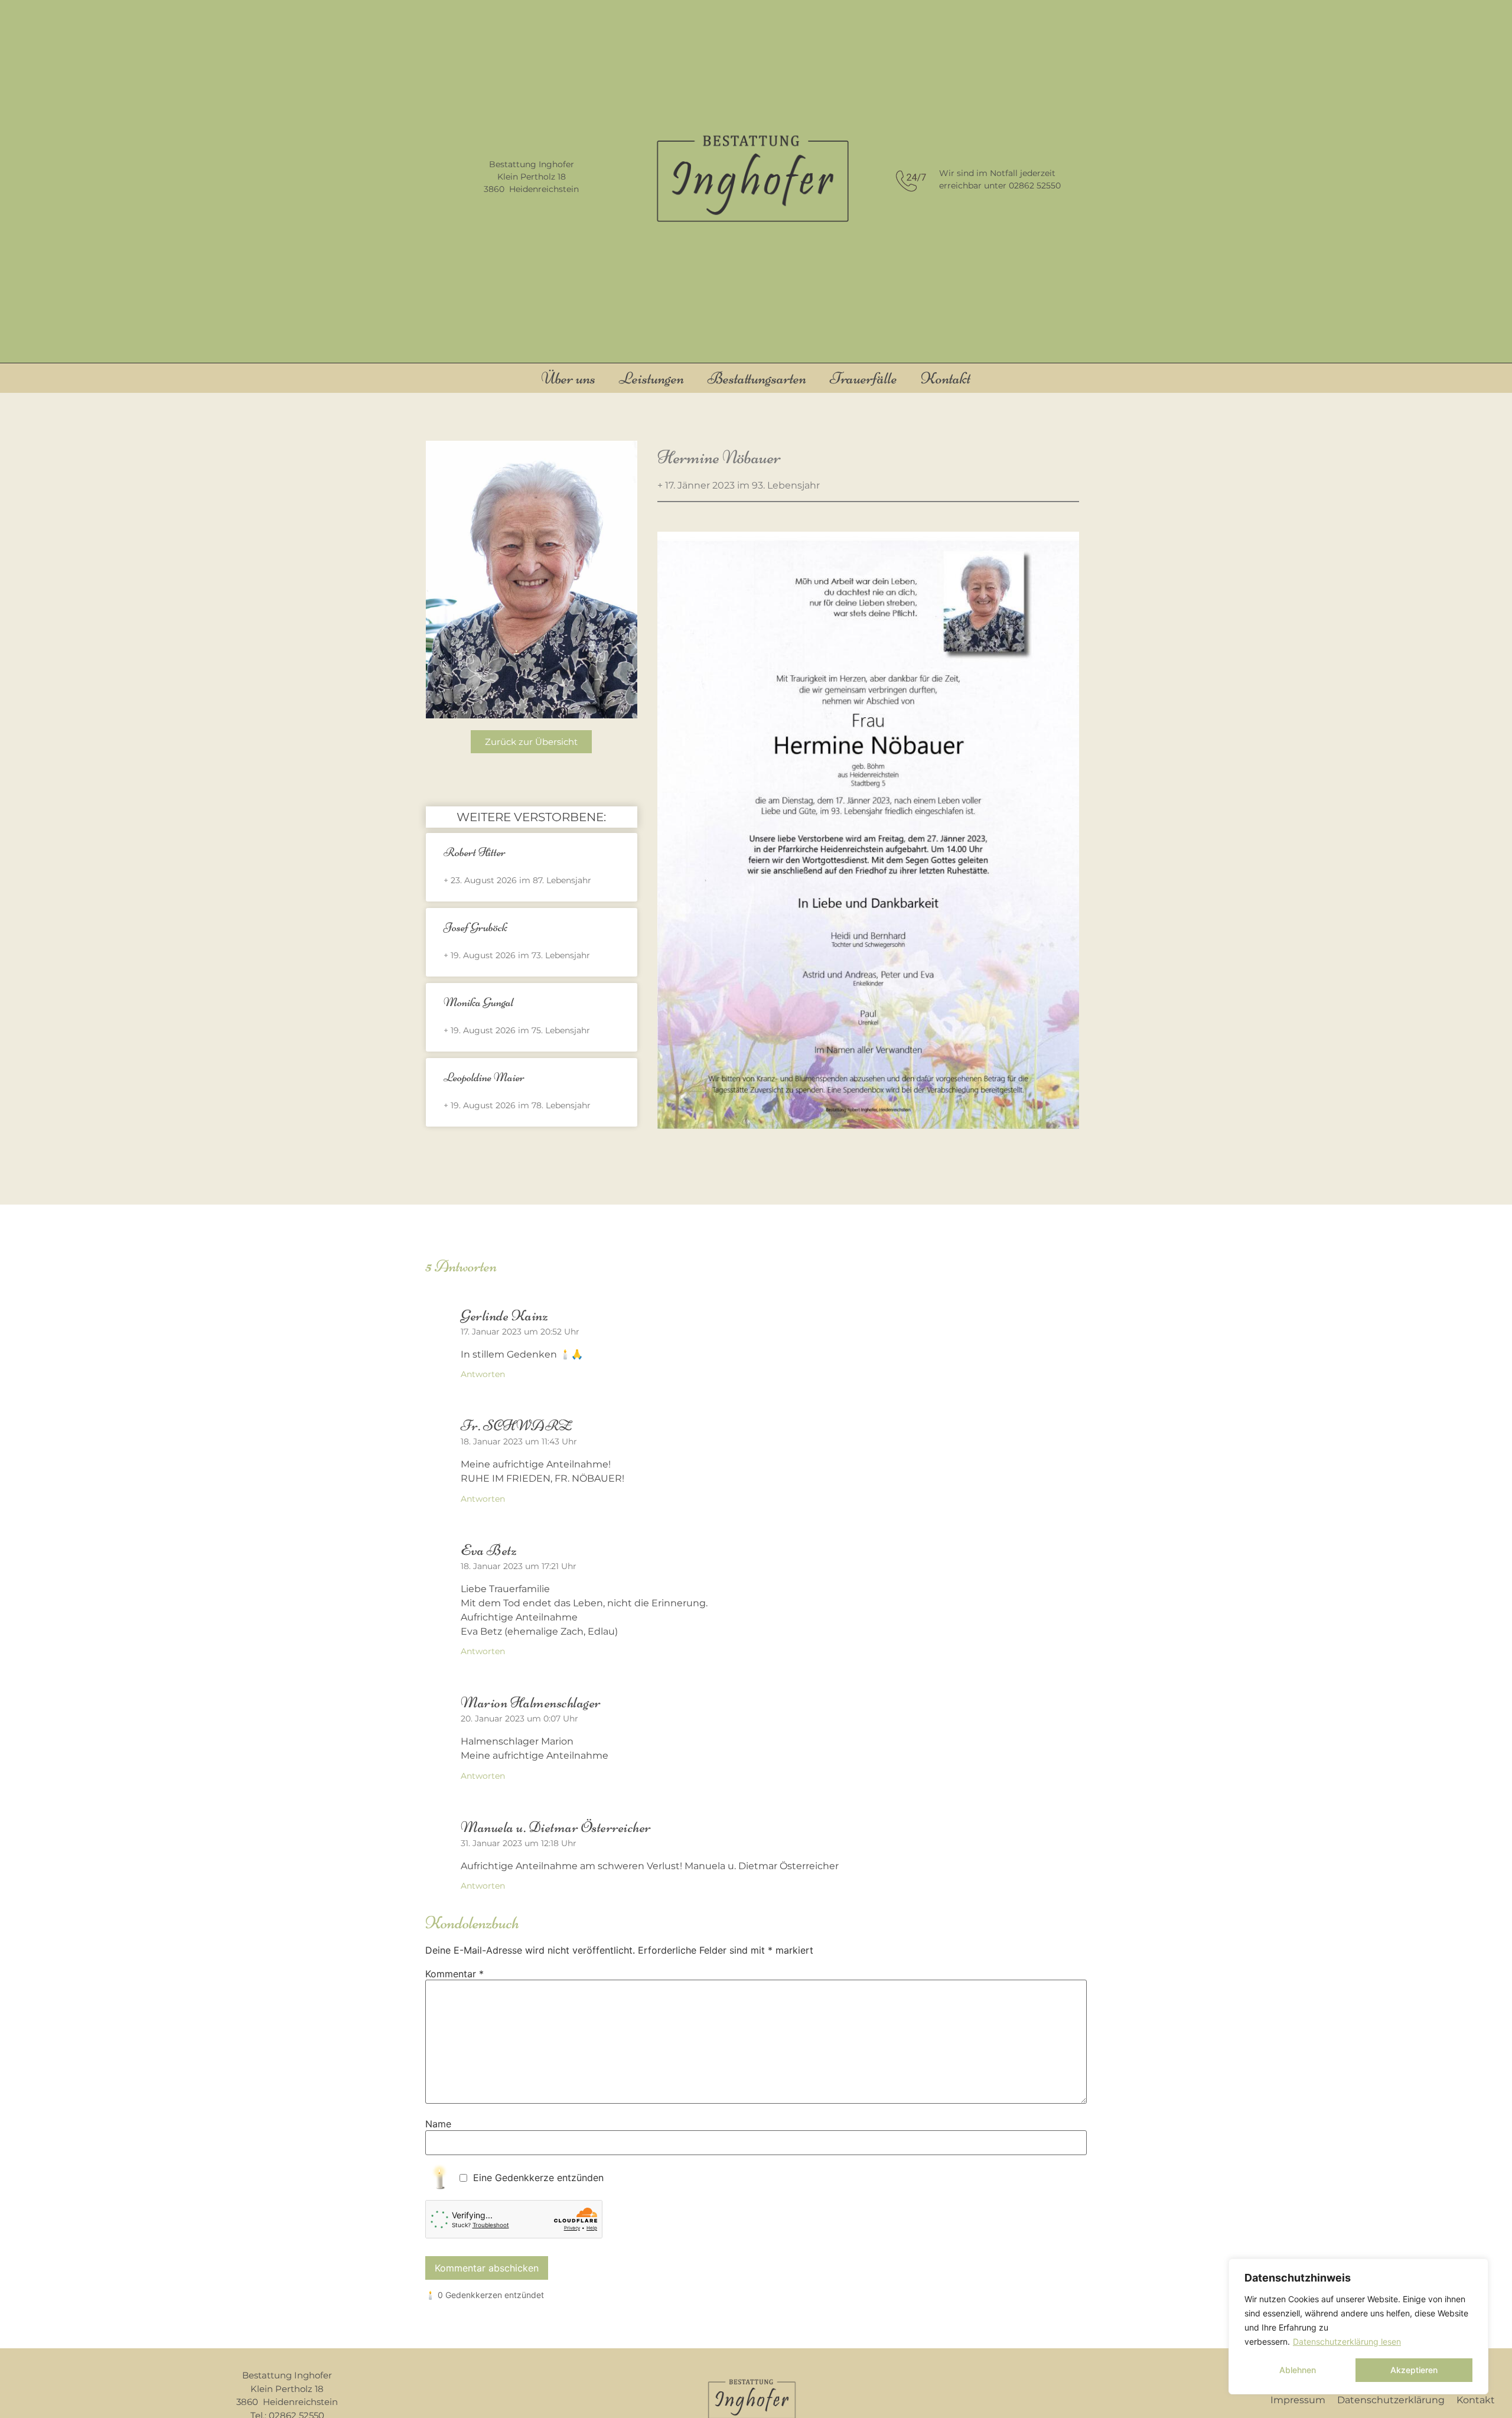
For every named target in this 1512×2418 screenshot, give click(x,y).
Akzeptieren (1414, 2370)
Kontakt (946, 378)
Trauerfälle (863, 378)
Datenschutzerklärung (1391, 2400)
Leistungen (651, 378)
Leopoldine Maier (484, 1077)
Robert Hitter (475, 852)
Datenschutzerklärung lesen (1347, 2341)
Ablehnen (1298, 2370)
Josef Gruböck (475, 927)
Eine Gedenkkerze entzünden (538, 2178)
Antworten (483, 1374)
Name (438, 2124)
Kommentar (454, 1974)
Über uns (568, 378)
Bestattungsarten (757, 378)
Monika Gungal (478, 1002)
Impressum (1298, 2400)
